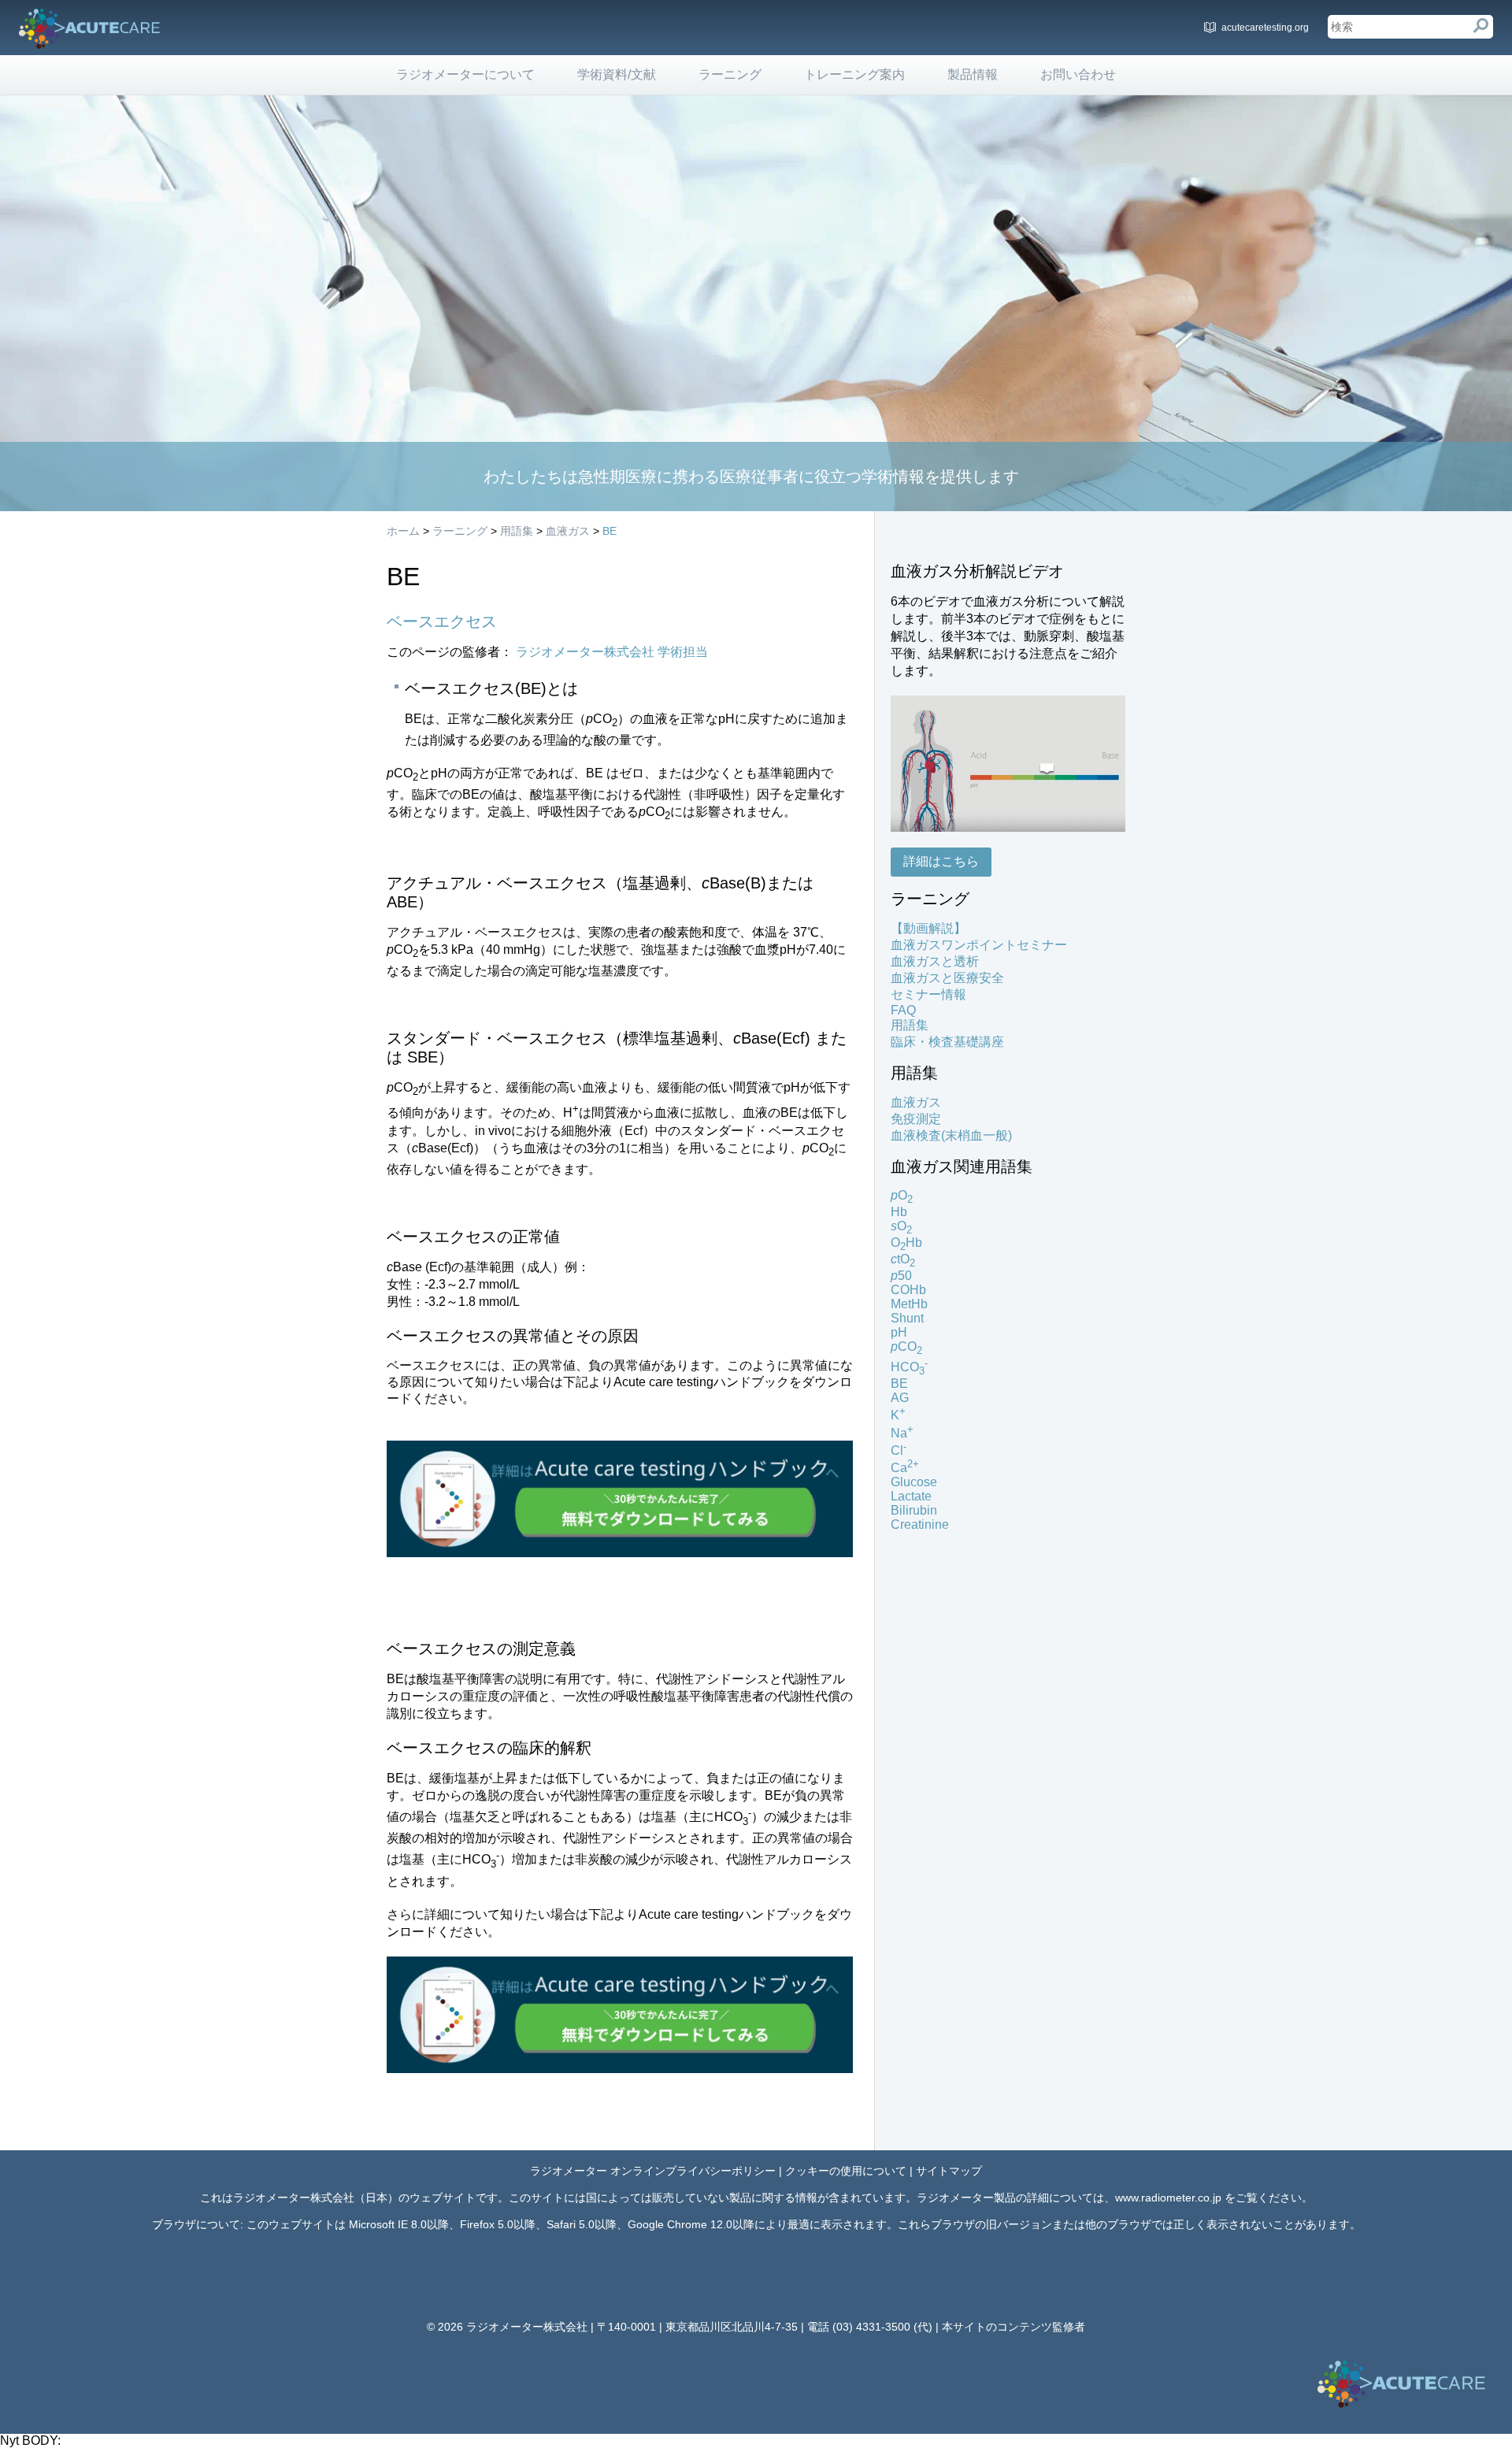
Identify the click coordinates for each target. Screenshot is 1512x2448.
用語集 (517, 531)
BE (610, 531)
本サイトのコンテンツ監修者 (1014, 2327)
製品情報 (973, 74)
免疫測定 (916, 1119)
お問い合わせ (1078, 74)
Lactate (911, 1496)
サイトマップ (949, 2171)
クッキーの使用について (846, 2171)
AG (900, 1398)
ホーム (403, 531)
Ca (905, 1468)
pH (899, 1332)
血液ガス (568, 531)
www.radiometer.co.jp (1168, 2198)
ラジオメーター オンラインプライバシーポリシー (653, 2171)
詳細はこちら (941, 861)
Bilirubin (914, 1510)
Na (902, 1433)
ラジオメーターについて (465, 74)
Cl (899, 1450)
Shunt (907, 1318)
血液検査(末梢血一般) (951, 1135)
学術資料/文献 (617, 74)
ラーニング (730, 74)
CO (906, 1346)
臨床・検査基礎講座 (947, 1042)
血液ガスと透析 (935, 961)
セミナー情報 (928, 994)
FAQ (903, 1010)
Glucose (914, 1482)
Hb (899, 1212)
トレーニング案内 (854, 74)
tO (903, 1259)
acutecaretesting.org (1265, 28)
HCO (909, 1367)
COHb (908, 1290)
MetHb (909, 1304)
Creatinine (920, 1524)
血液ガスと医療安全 (947, 978)
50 (901, 1276)
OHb (906, 1243)
